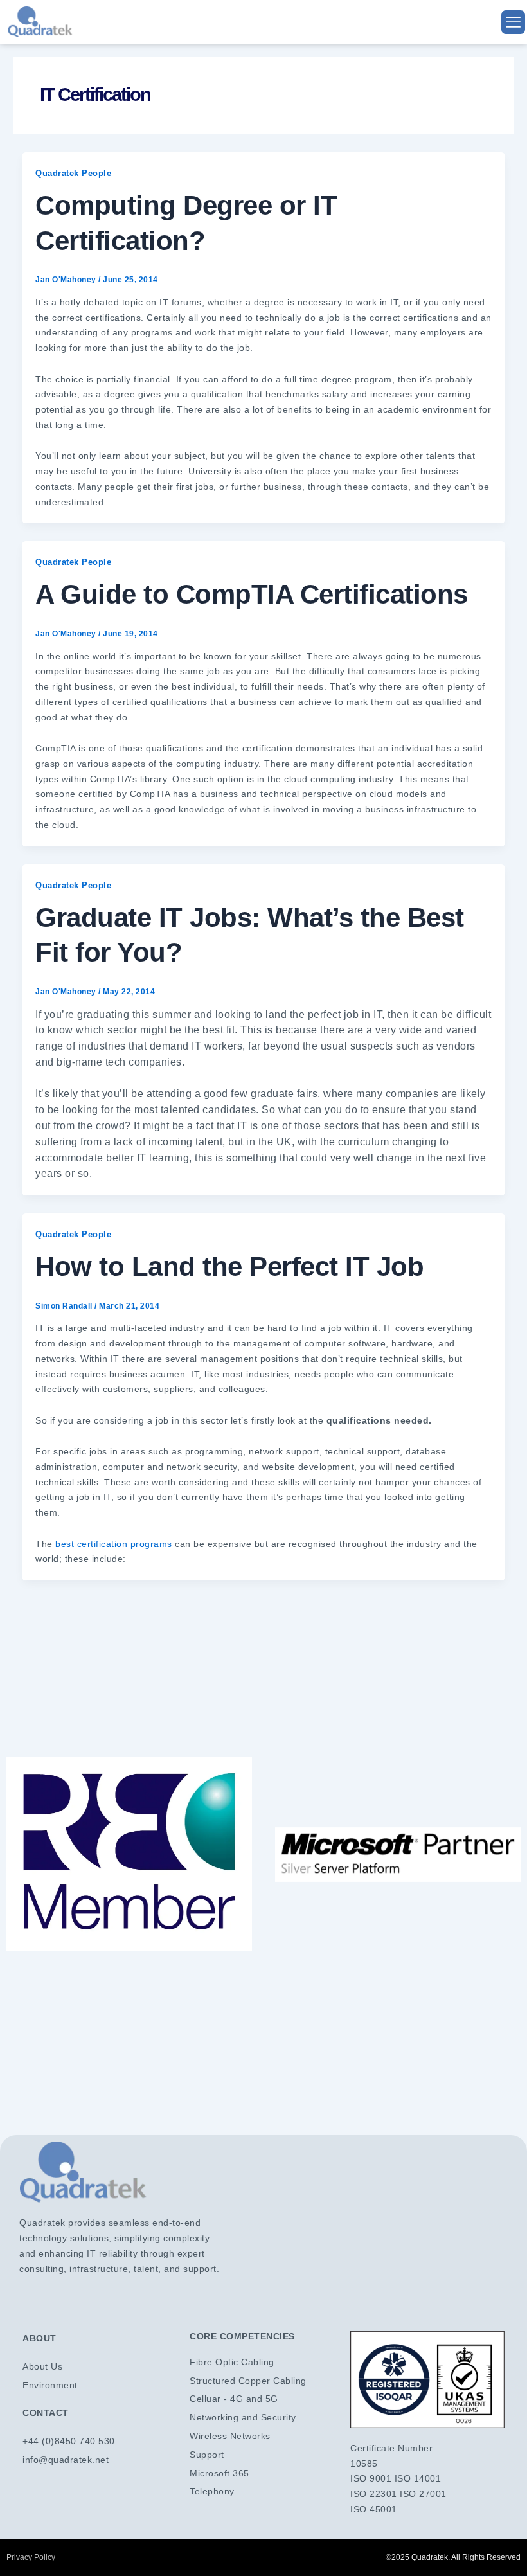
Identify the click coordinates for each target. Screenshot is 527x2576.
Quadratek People (73, 173)
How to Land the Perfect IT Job (229, 1266)
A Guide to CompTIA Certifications (252, 594)
